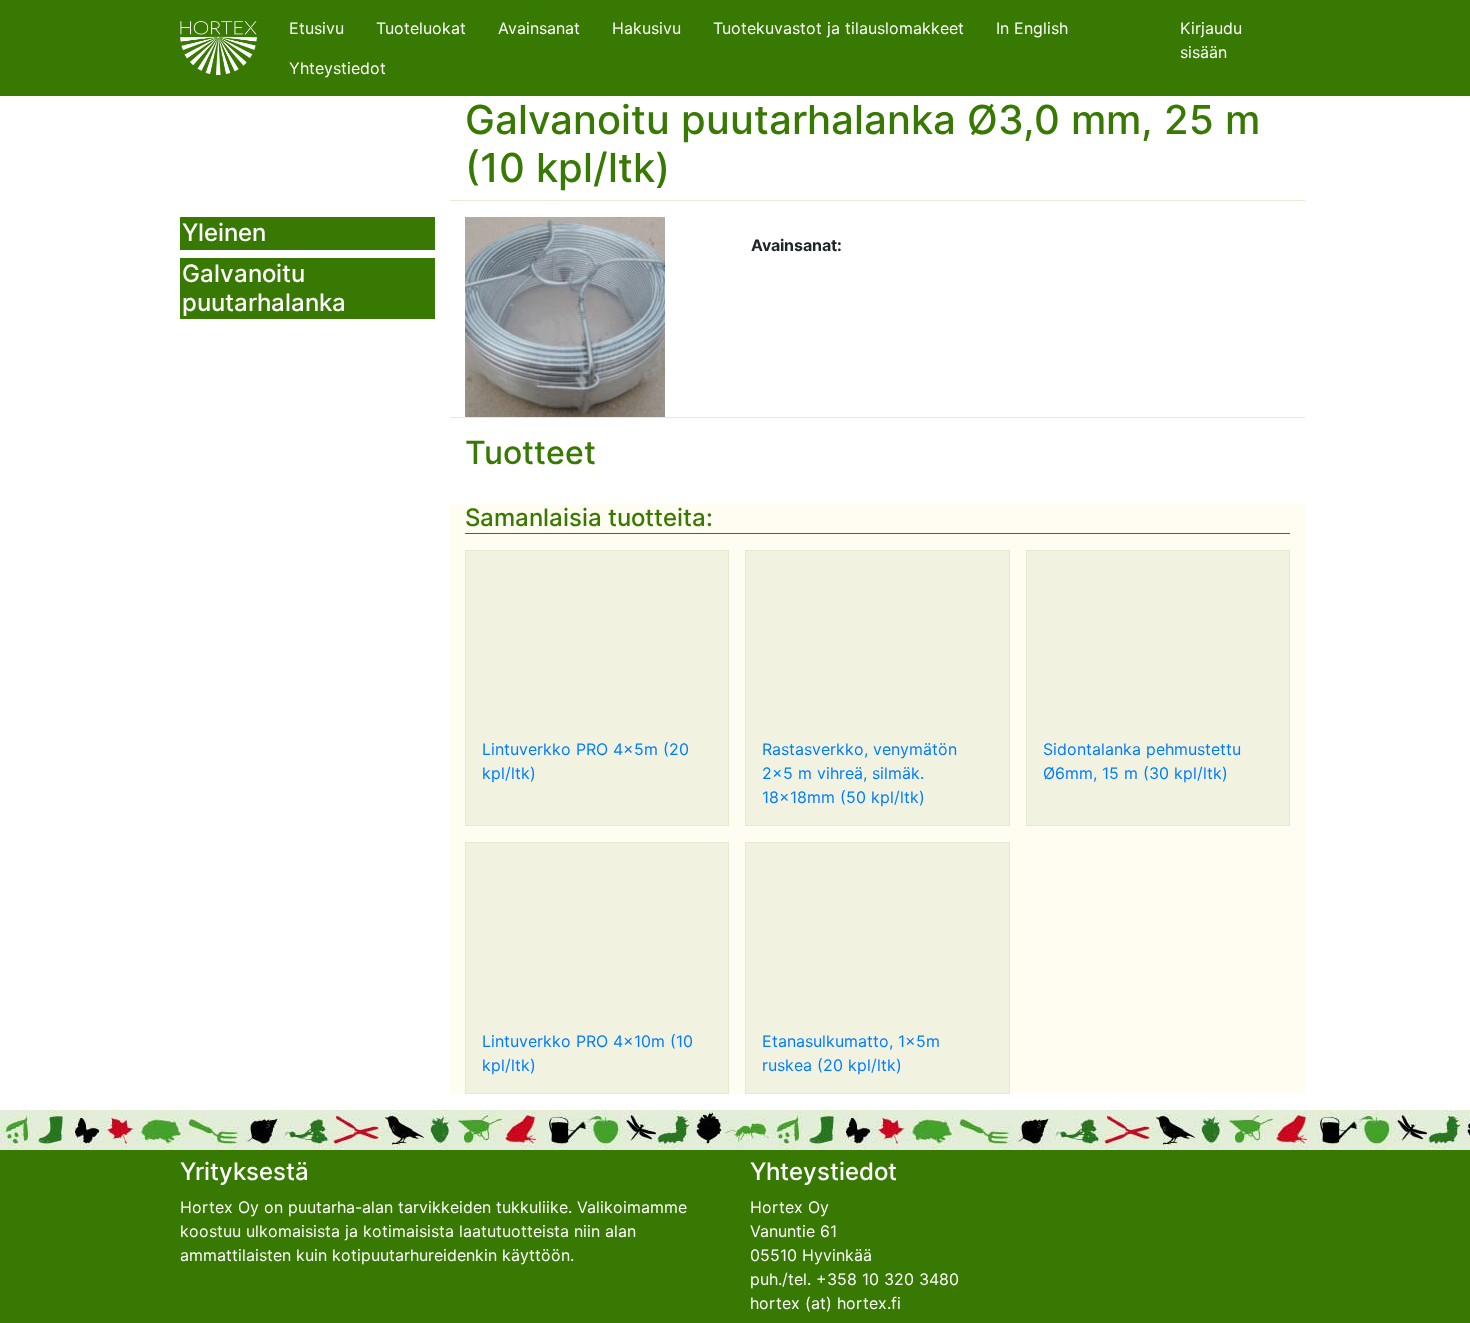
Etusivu (316, 28)
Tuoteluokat (421, 28)
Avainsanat (539, 28)
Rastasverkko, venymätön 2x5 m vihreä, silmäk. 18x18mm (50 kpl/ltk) (859, 773)
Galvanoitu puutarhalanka (264, 288)
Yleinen (224, 232)
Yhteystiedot (337, 68)
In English (1032, 28)
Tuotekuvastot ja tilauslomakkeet (838, 28)
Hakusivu (646, 28)
